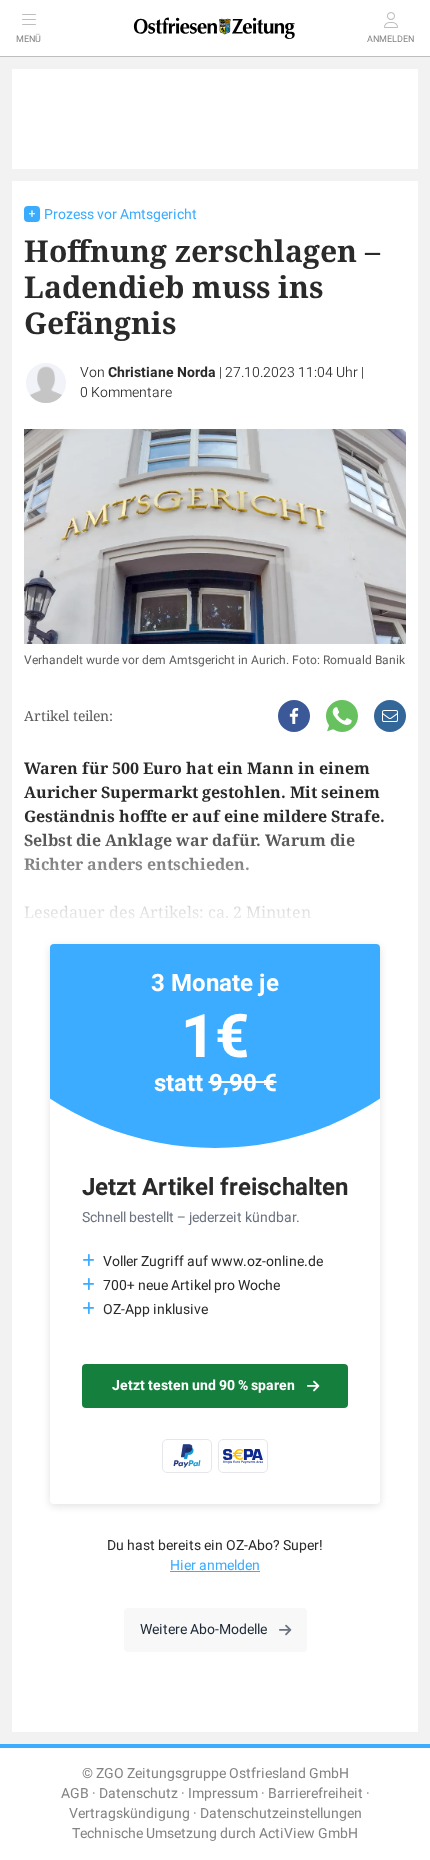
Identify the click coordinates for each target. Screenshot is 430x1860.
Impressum (223, 1793)
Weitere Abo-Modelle (203, 1629)
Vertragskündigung (129, 1813)
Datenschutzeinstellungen (281, 1813)
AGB (75, 1793)
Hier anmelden (215, 1565)
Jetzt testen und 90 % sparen (203, 1385)
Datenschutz (138, 1793)
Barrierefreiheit (315, 1793)
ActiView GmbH (308, 1833)
